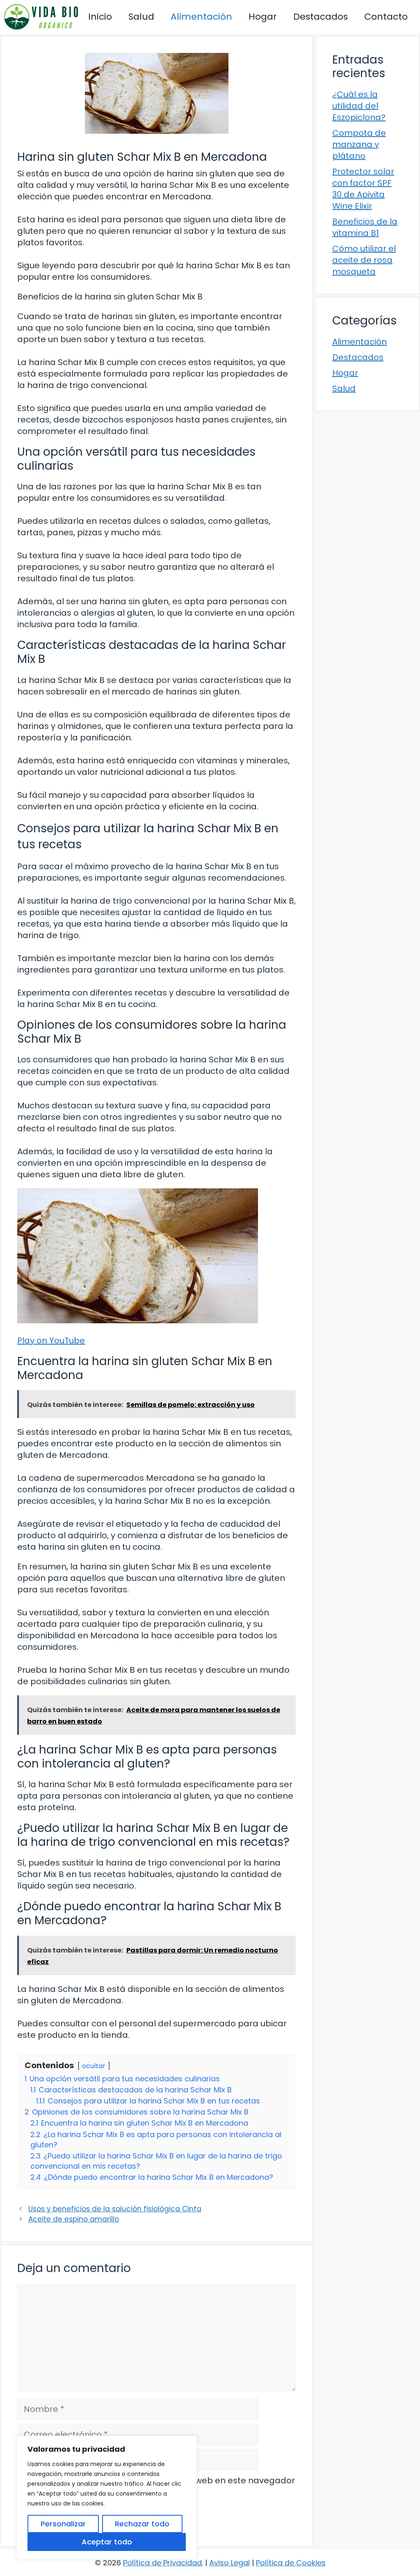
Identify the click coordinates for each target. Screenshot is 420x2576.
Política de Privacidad (162, 2563)
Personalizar (63, 2524)
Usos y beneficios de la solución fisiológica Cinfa (115, 2209)
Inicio (100, 17)
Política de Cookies (291, 2563)
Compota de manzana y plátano (359, 144)
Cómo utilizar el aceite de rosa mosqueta (364, 260)
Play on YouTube (51, 1341)
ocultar (94, 2066)
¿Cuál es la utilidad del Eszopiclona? (359, 106)
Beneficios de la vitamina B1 (365, 227)
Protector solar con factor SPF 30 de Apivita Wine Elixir (363, 189)
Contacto (386, 17)
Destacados (321, 17)
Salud (141, 17)
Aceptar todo (107, 2542)
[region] (107, 2498)
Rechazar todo (142, 2524)
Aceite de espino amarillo (74, 2219)
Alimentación (201, 17)
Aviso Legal (229, 2563)
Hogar (263, 17)
